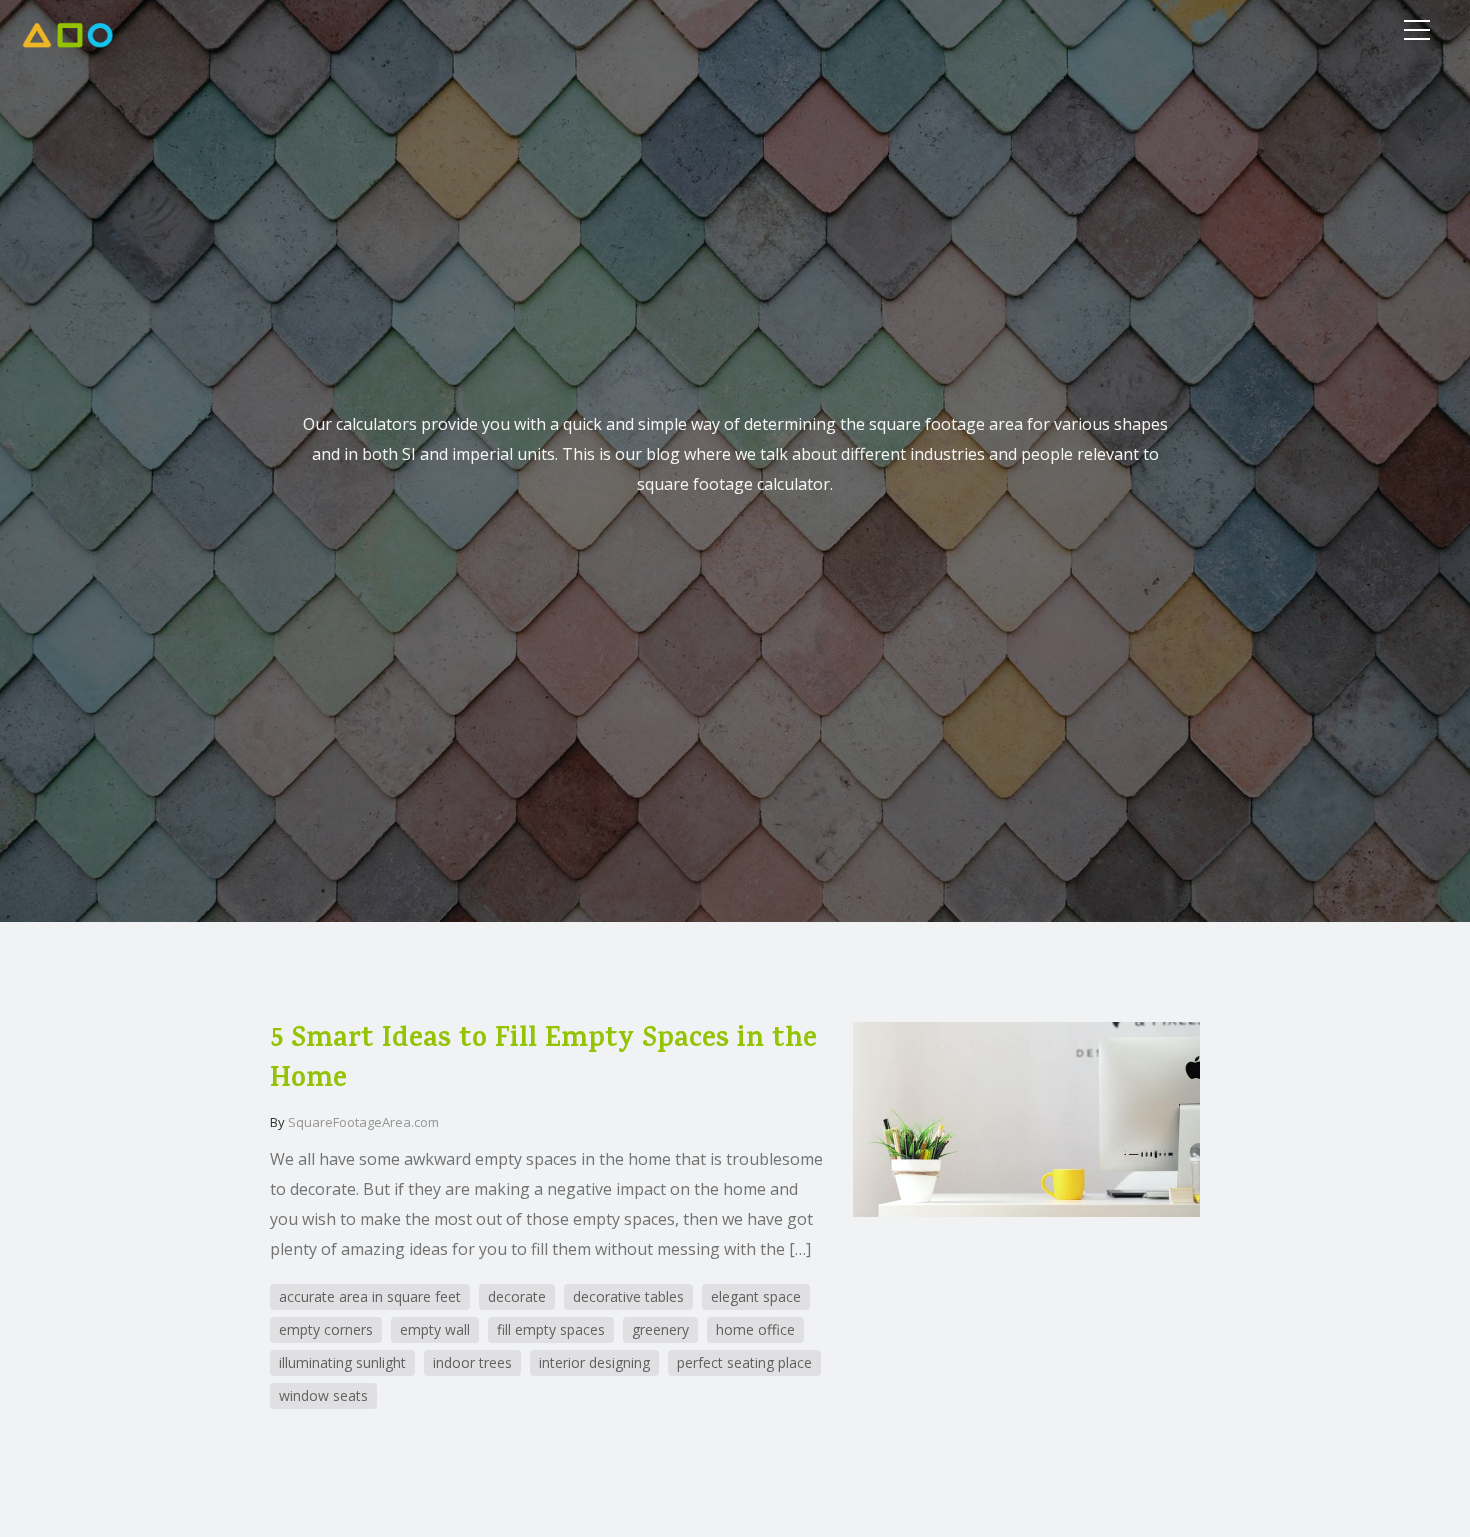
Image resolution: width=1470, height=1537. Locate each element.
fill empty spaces (551, 1329)
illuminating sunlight (342, 1362)
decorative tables (628, 1296)
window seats (323, 1395)
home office (755, 1329)
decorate (517, 1296)
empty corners (326, 1329)
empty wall (435, 1329)
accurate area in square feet (370, 1296)
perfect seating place (744, 1362)
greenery (660, 1329)
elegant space (756, 1296)
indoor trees (472, 1362)
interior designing (594, 1362)
